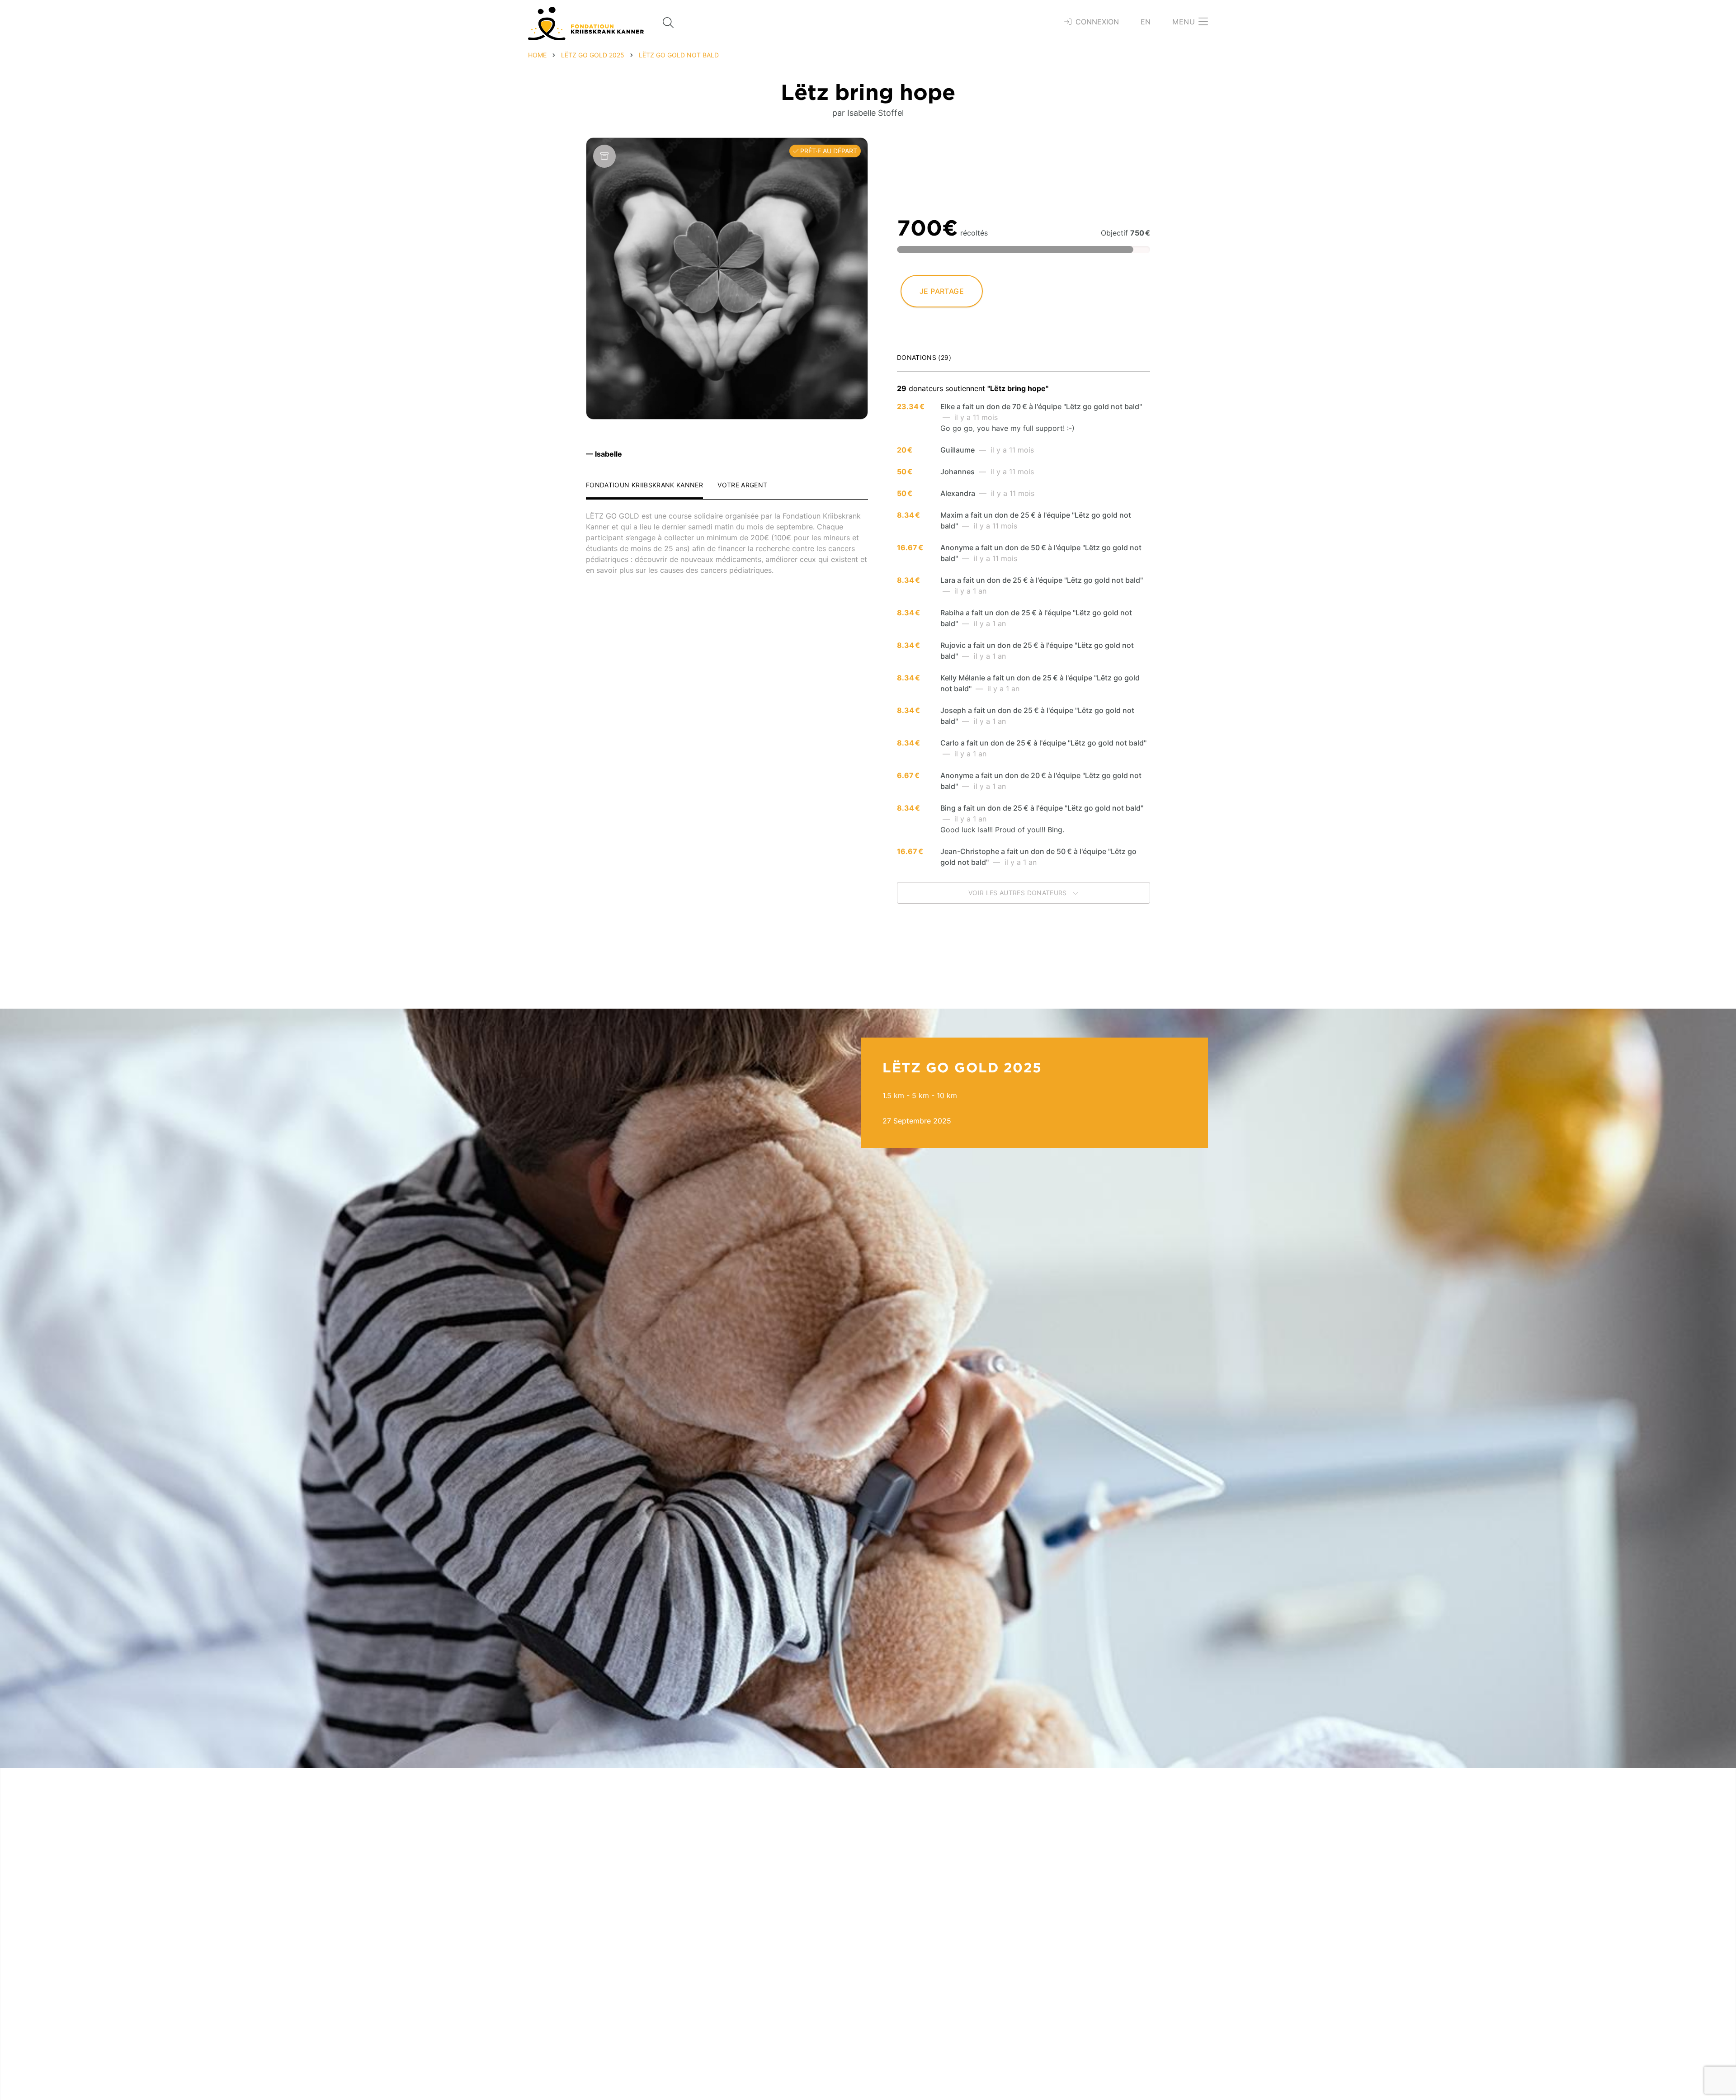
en (1146, 22)
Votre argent (742, 485)
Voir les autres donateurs (1019, 893)
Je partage (942, 291)
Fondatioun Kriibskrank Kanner (644, 485)
